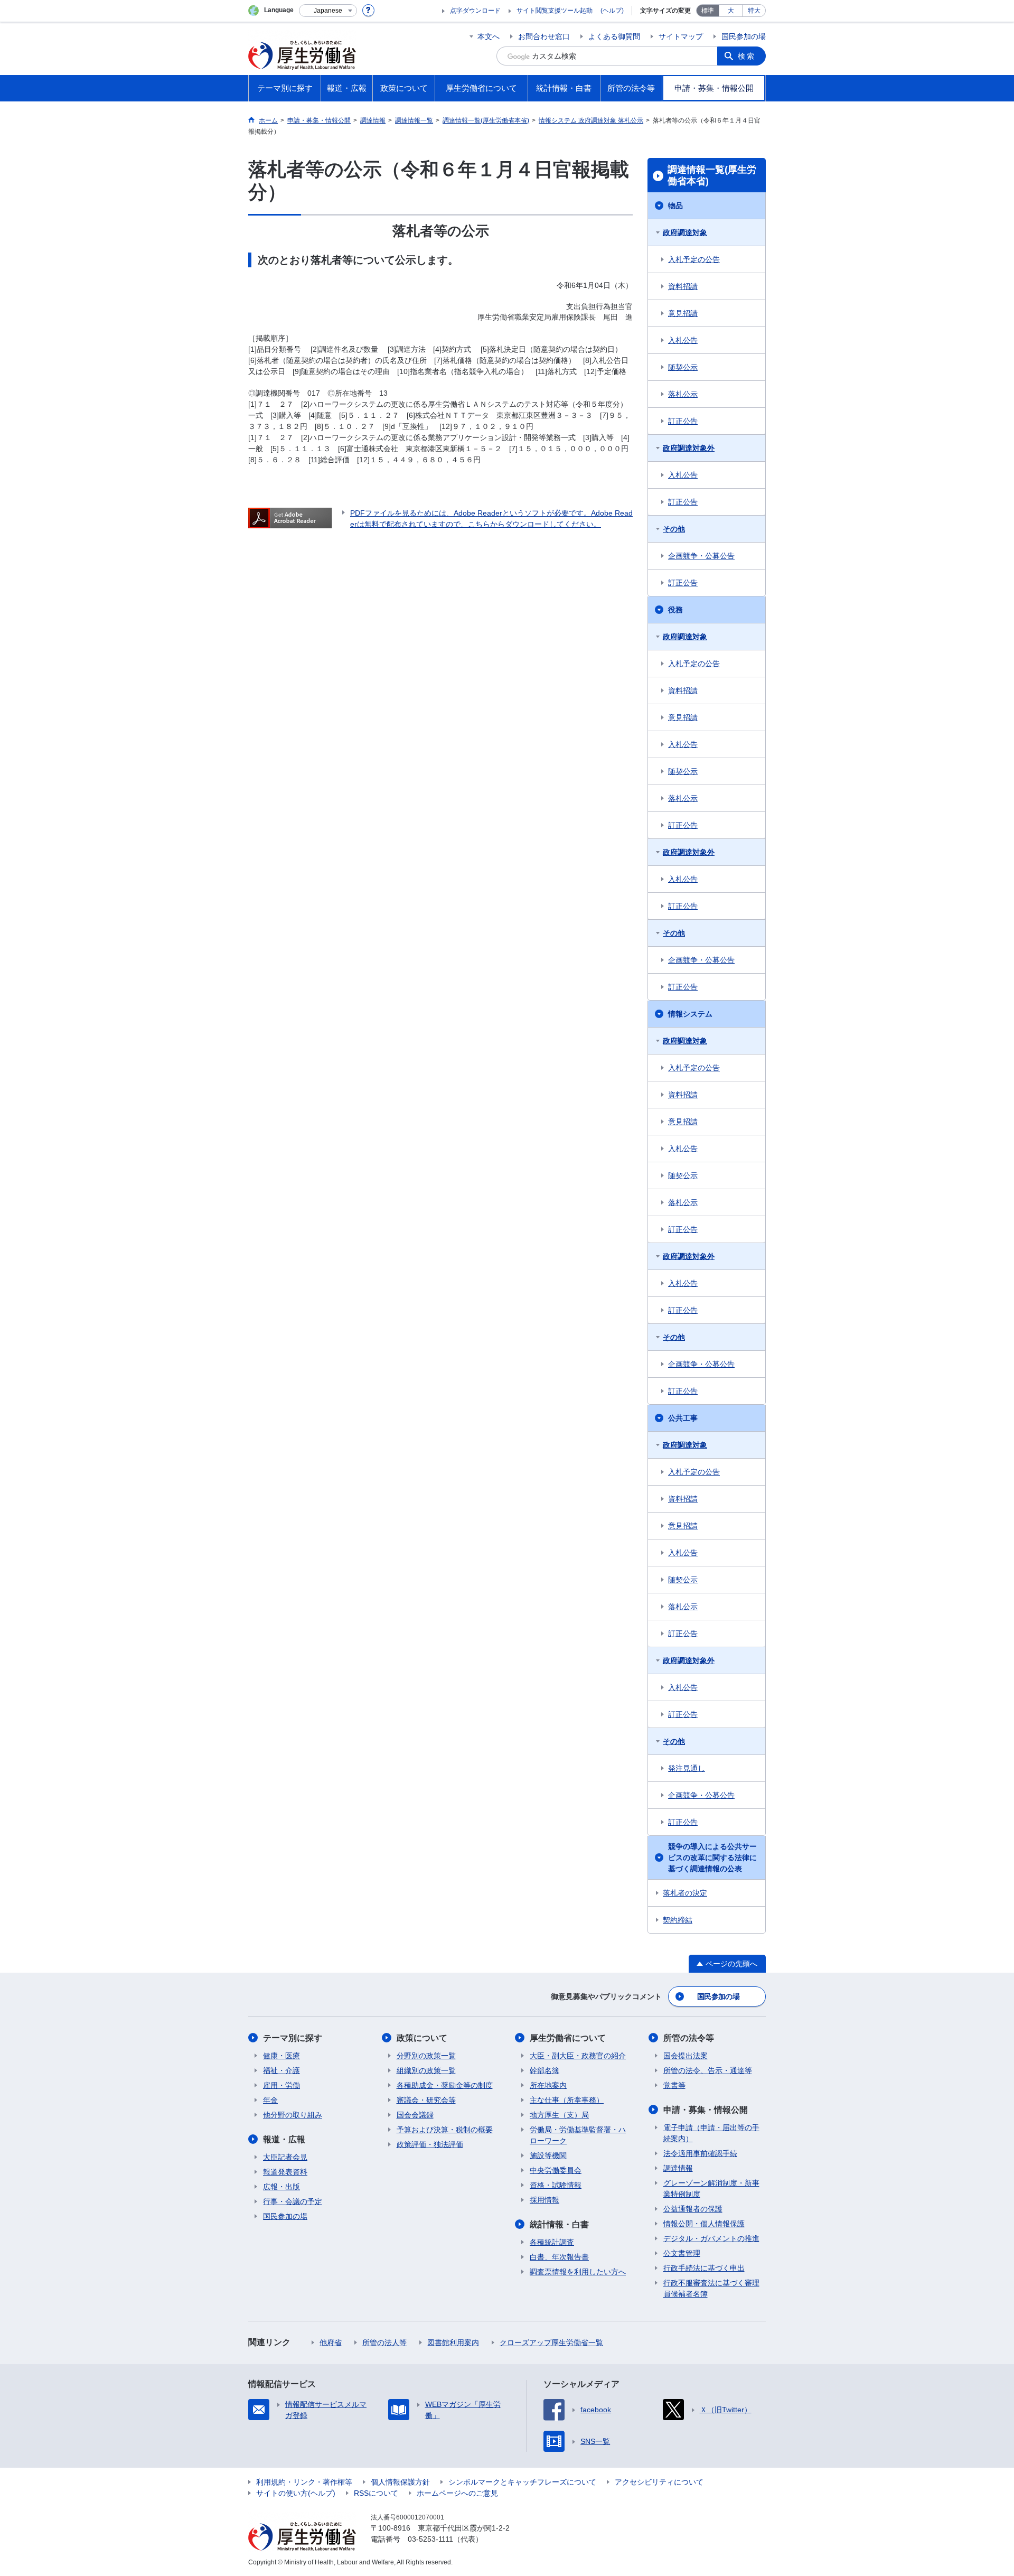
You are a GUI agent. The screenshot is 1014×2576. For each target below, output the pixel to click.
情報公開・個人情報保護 (704, 2224)
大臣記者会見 (285, 2157)
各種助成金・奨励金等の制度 (445, 2085)
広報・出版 (281, 2187)
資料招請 (683, 286)
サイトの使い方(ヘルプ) (296, 2493)
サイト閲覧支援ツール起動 (555, 11)
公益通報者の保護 (693, 2209)
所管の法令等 (689, 2038)
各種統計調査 (552, 2242)
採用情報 (544, 2200)
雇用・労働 (281, 2085)
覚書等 (674, 2085)
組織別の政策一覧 (426, 2070)
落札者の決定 (685, 1893)
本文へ (489, 36)
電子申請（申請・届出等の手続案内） (711, 2133)
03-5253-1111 (430, 2539)
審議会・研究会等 (426, 2100)
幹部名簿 (544, 2070)
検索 (747, 56)
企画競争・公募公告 (701, 556)
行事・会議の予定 (293, 2201)
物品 (675, 206)
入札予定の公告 (694, 259)
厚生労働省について (568, 2038)
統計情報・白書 (559, 2224)
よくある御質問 (614, 36)
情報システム (690, 1014)
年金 (270, 2100)
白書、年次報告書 (559, 2257)
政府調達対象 (685, 232)
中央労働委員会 (556, 2170)
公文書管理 (682, 2253)
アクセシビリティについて (659, 2482)
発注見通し (687, 1768)
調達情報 (678, 2168)
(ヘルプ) (612, 11)
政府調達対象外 (689, 448)
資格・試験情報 (556, 2185)
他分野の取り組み (293, 2115)
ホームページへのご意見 (457, 2493)
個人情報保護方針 (400, 2482)
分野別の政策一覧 (426, 2056)
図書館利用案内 (453, 2342)
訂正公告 (683, 421)
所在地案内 (548, 2085)
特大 (754, 11)
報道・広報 (284, 2139)
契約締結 (678, 1920)
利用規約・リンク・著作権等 (304, 2482)
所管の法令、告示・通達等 (708, 2070)
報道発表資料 (285, 2172)
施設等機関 (548, 2155)
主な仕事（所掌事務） (567, 2100)
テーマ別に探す (293, 2038)
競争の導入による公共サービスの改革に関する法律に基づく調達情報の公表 (712, 1858)
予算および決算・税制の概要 (445, 2130)
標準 (708, 11)
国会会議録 (415, 2115)
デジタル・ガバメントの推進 (711, 2238)
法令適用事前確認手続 (700, 2153)
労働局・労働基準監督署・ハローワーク (578, 2135)
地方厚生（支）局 (559, 2115)
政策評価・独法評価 (430, 2144)
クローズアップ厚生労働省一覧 (551, 2342)
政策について (422, 2038)
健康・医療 (281, 2056)
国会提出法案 (686, 2056)
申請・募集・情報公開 (706, 2110)
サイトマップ (681, 36)
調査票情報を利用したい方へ (578, 2272)
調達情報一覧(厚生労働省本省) (712, 175)
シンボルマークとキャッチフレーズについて (522, 2482)
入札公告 (683, 340)
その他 (674, 529)
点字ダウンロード (475, 11)
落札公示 (683, 394)
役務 (675, 610)
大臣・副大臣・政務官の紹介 (578, 2056)
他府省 (331, 2342)
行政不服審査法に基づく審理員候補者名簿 (711, 2288)
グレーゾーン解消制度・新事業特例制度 (711, 2188)
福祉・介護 (281, 2070)
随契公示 (683, 367)
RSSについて (376, 2493)
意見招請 (683, 313)
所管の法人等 (384, 2342)
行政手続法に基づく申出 (704, 2268)
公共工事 (683, 1418)
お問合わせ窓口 (544, 36)
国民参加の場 (744, 36)
